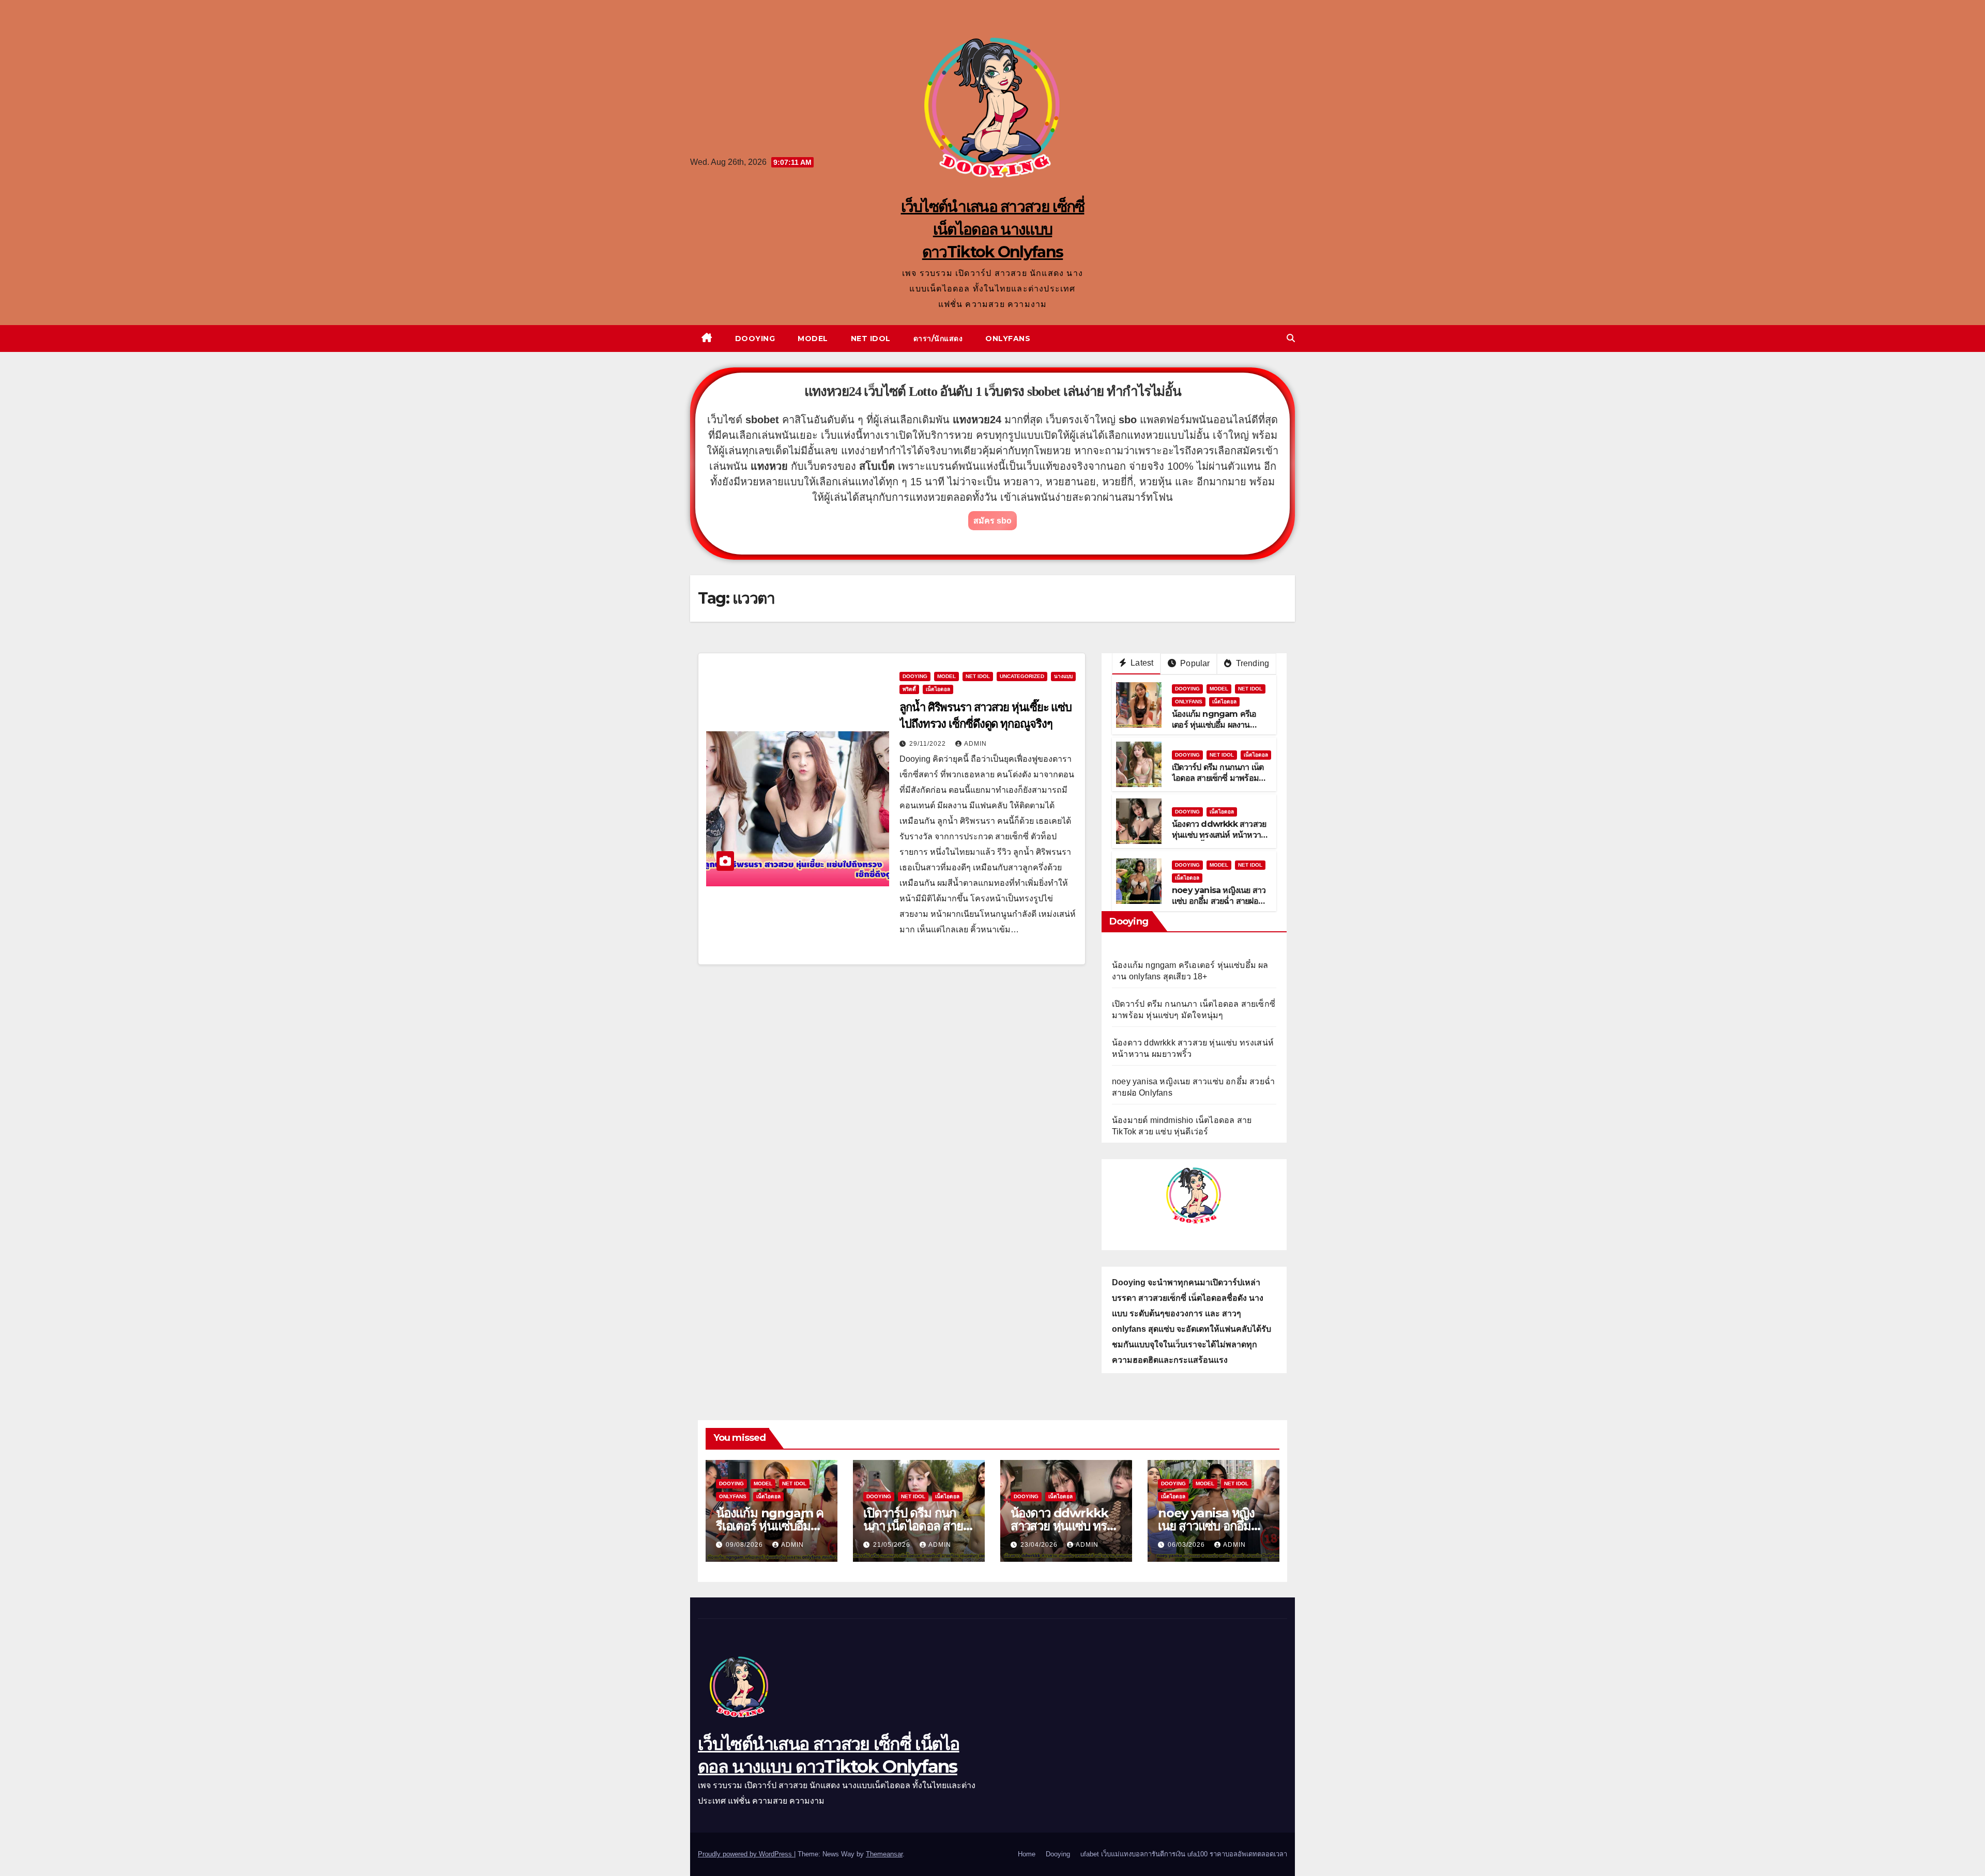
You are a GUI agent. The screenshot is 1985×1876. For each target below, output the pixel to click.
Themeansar (884, 1854)
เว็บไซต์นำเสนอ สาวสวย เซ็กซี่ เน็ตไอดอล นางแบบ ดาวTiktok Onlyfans (993, 229)
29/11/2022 (929, 744)
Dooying (755, 339)
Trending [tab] (1251, 663)
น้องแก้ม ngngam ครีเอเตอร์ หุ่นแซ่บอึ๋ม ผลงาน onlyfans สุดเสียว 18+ (1214, 725)
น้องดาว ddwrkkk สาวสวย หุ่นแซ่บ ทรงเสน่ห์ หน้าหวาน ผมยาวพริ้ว (1219, 835)
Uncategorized (1022, 676)
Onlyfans (1008, 339)
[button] (1291, 338)
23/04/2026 (1040, 1545)
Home (1027, 1854)
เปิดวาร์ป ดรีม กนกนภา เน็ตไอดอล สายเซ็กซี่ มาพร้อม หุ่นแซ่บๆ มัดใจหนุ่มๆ (1218, 778)
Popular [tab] (1194, 663)
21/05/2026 (893, 1545)
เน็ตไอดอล (938, 689)
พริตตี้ (909, 689)
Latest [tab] (1141, 663)
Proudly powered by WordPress (746, 1854)
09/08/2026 (745, 1545)
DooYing (915, 676)
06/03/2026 (1187, 1545)
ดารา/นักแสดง (938, 339)
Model (813, 339)
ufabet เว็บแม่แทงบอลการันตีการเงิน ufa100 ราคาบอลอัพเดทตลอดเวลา (1184, 1854)
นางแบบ (1063, 676)
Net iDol (871, 339)
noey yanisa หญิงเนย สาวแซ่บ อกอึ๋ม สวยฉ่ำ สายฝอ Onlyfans (1219, 901)
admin (975, 744)
